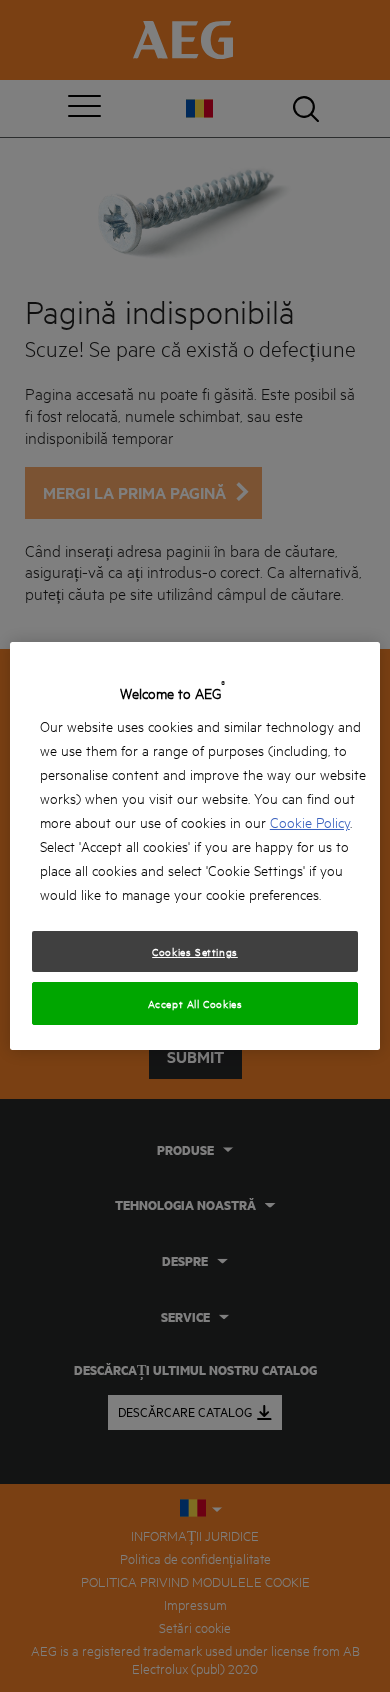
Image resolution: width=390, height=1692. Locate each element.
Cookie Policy (310, 821)
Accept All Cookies (195, 1003)
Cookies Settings (195, 951)
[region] (195, 846)
